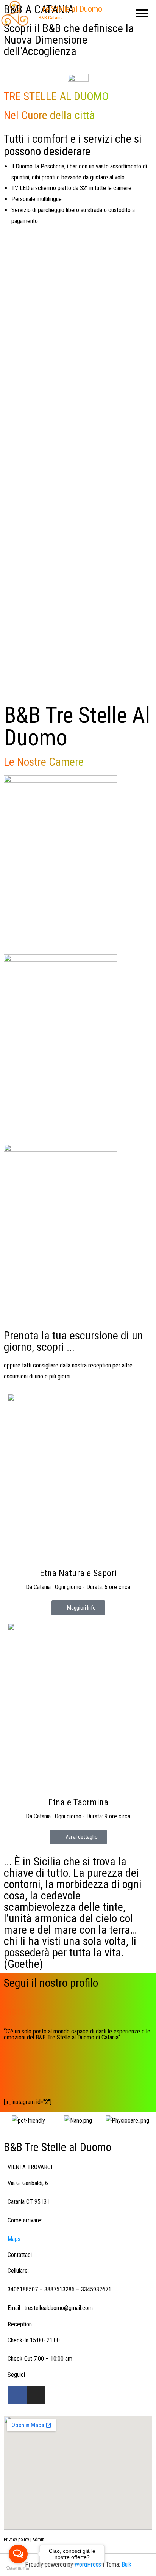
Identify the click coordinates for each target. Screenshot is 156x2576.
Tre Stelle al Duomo (70, 9)
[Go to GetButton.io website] (18, 2568)
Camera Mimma (61, 847)
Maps (14, 2239)
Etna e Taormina (78, 1802)
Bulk (126, 2564)
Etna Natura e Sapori (78, 1573)
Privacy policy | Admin (24, 2540)
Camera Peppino (61, 1032)
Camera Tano (61, 1221)
